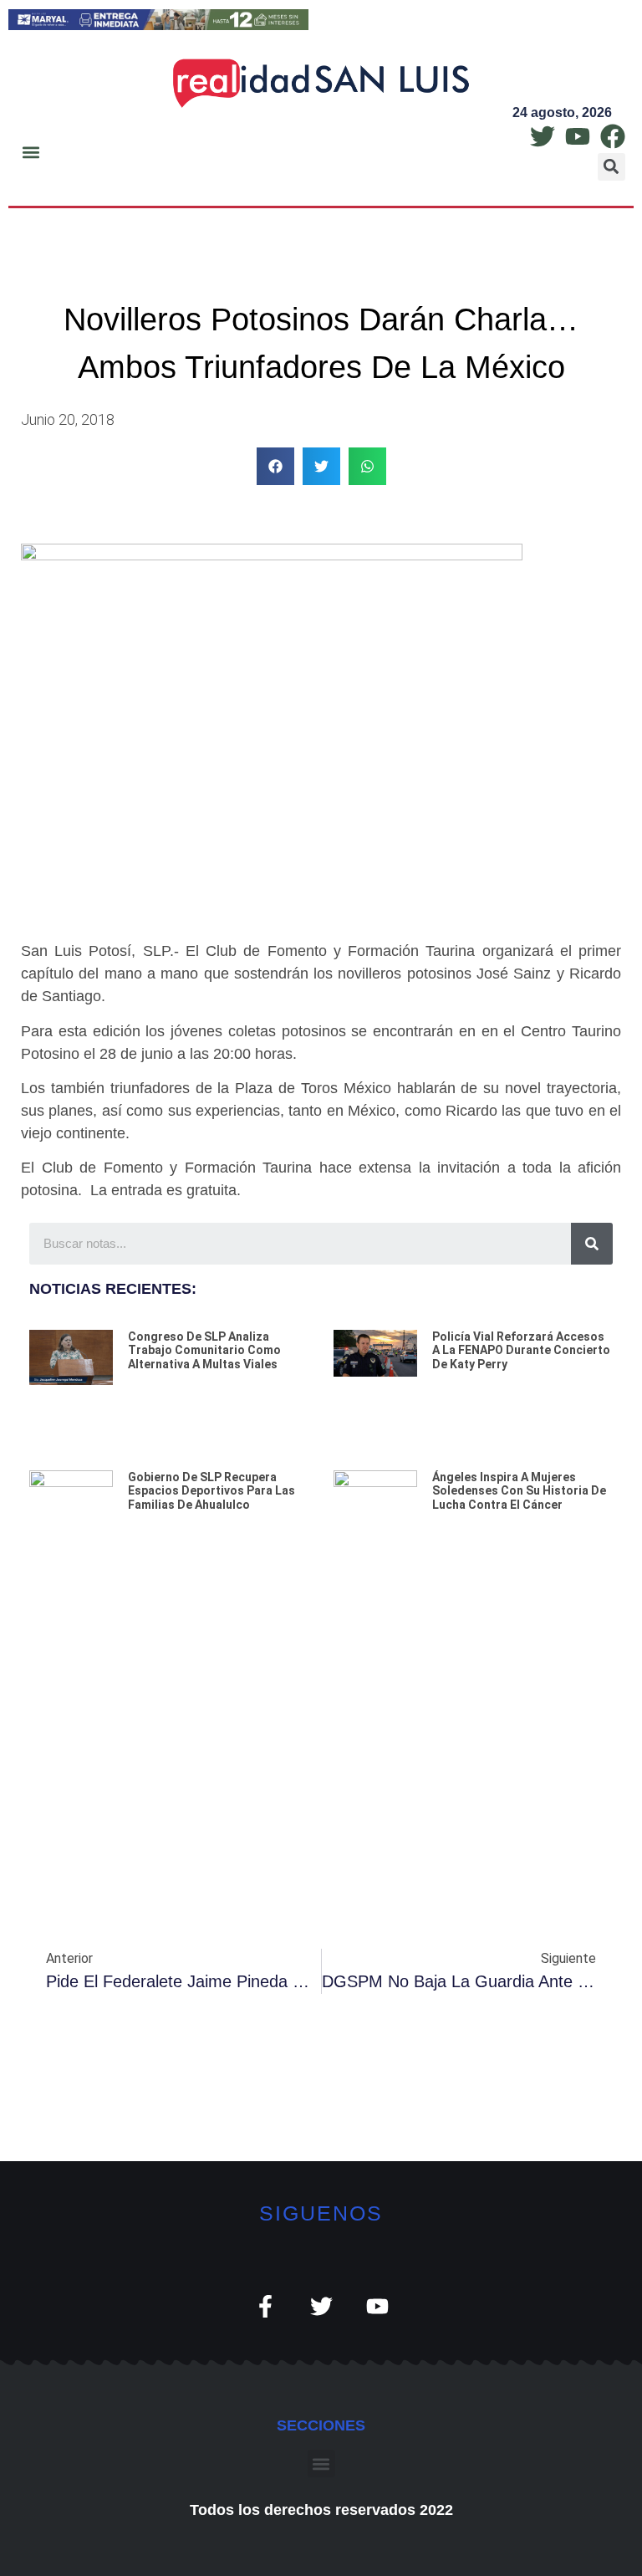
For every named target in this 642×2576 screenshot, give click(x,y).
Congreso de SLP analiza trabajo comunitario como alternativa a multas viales (204, 1351)
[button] (31, 152)
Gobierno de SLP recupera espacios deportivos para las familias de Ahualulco (211, 1491)
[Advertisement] (321, 1715)
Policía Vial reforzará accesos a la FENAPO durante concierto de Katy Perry (521, 1351)
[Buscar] (592, 1244)
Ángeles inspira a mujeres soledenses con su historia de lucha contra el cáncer (519, 1491)
